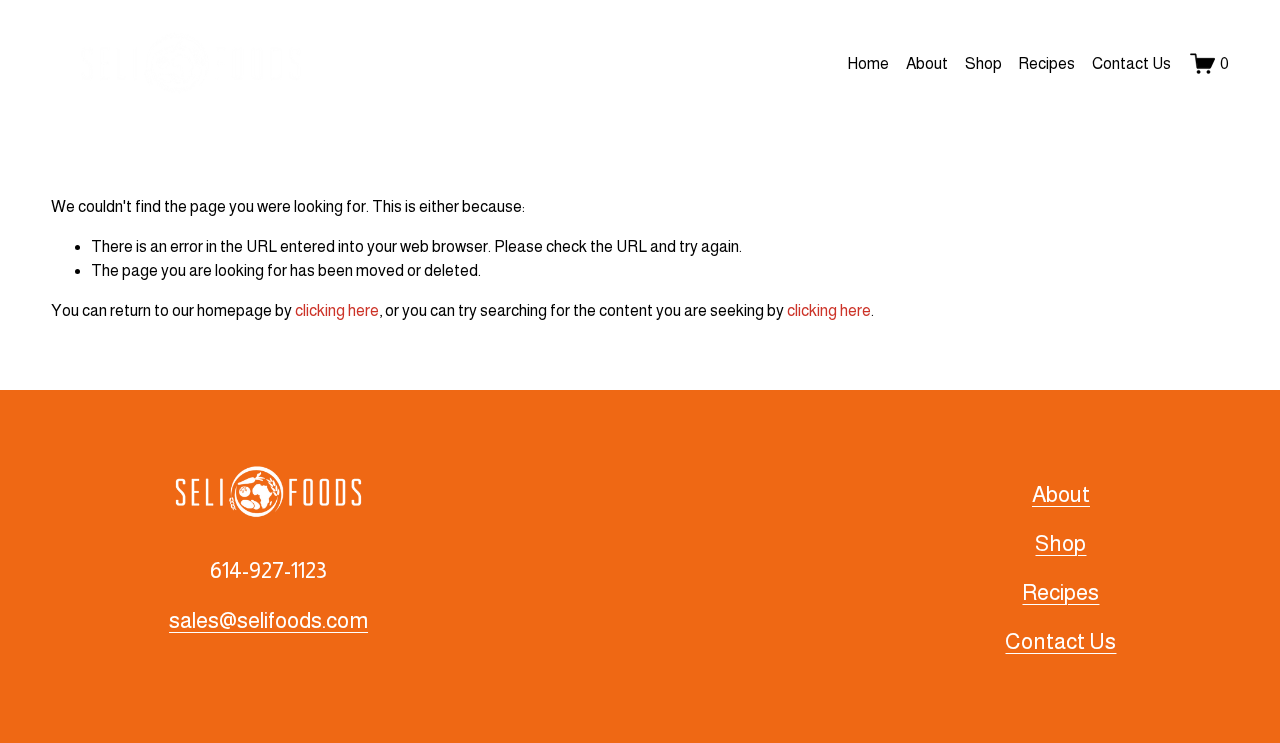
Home (868, 63)
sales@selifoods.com (268, 620)
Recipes (1046, 63)
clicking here (337, 310)
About (927, 63)
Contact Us (1131, 63)
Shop (983, 63)
